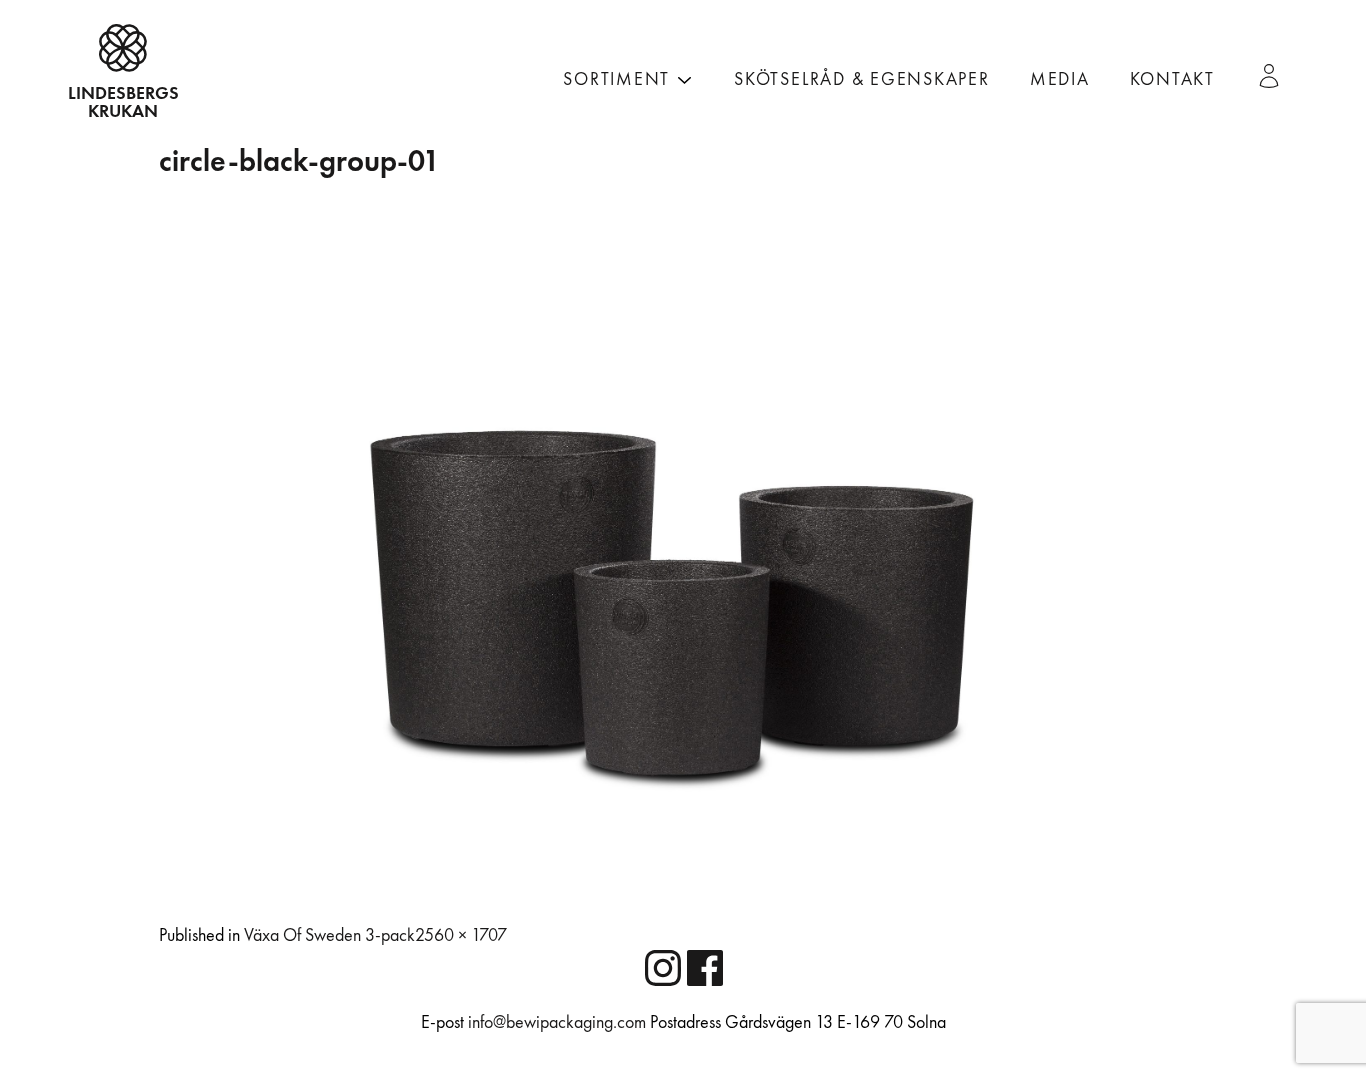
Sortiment (616, 79)
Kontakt (1172, 79)
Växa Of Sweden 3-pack (329, 935)
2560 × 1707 (461, 935)
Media (1060, 79)
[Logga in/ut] (1277, 76)
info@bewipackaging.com (557, 1022)
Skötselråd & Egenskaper (862, 79)
